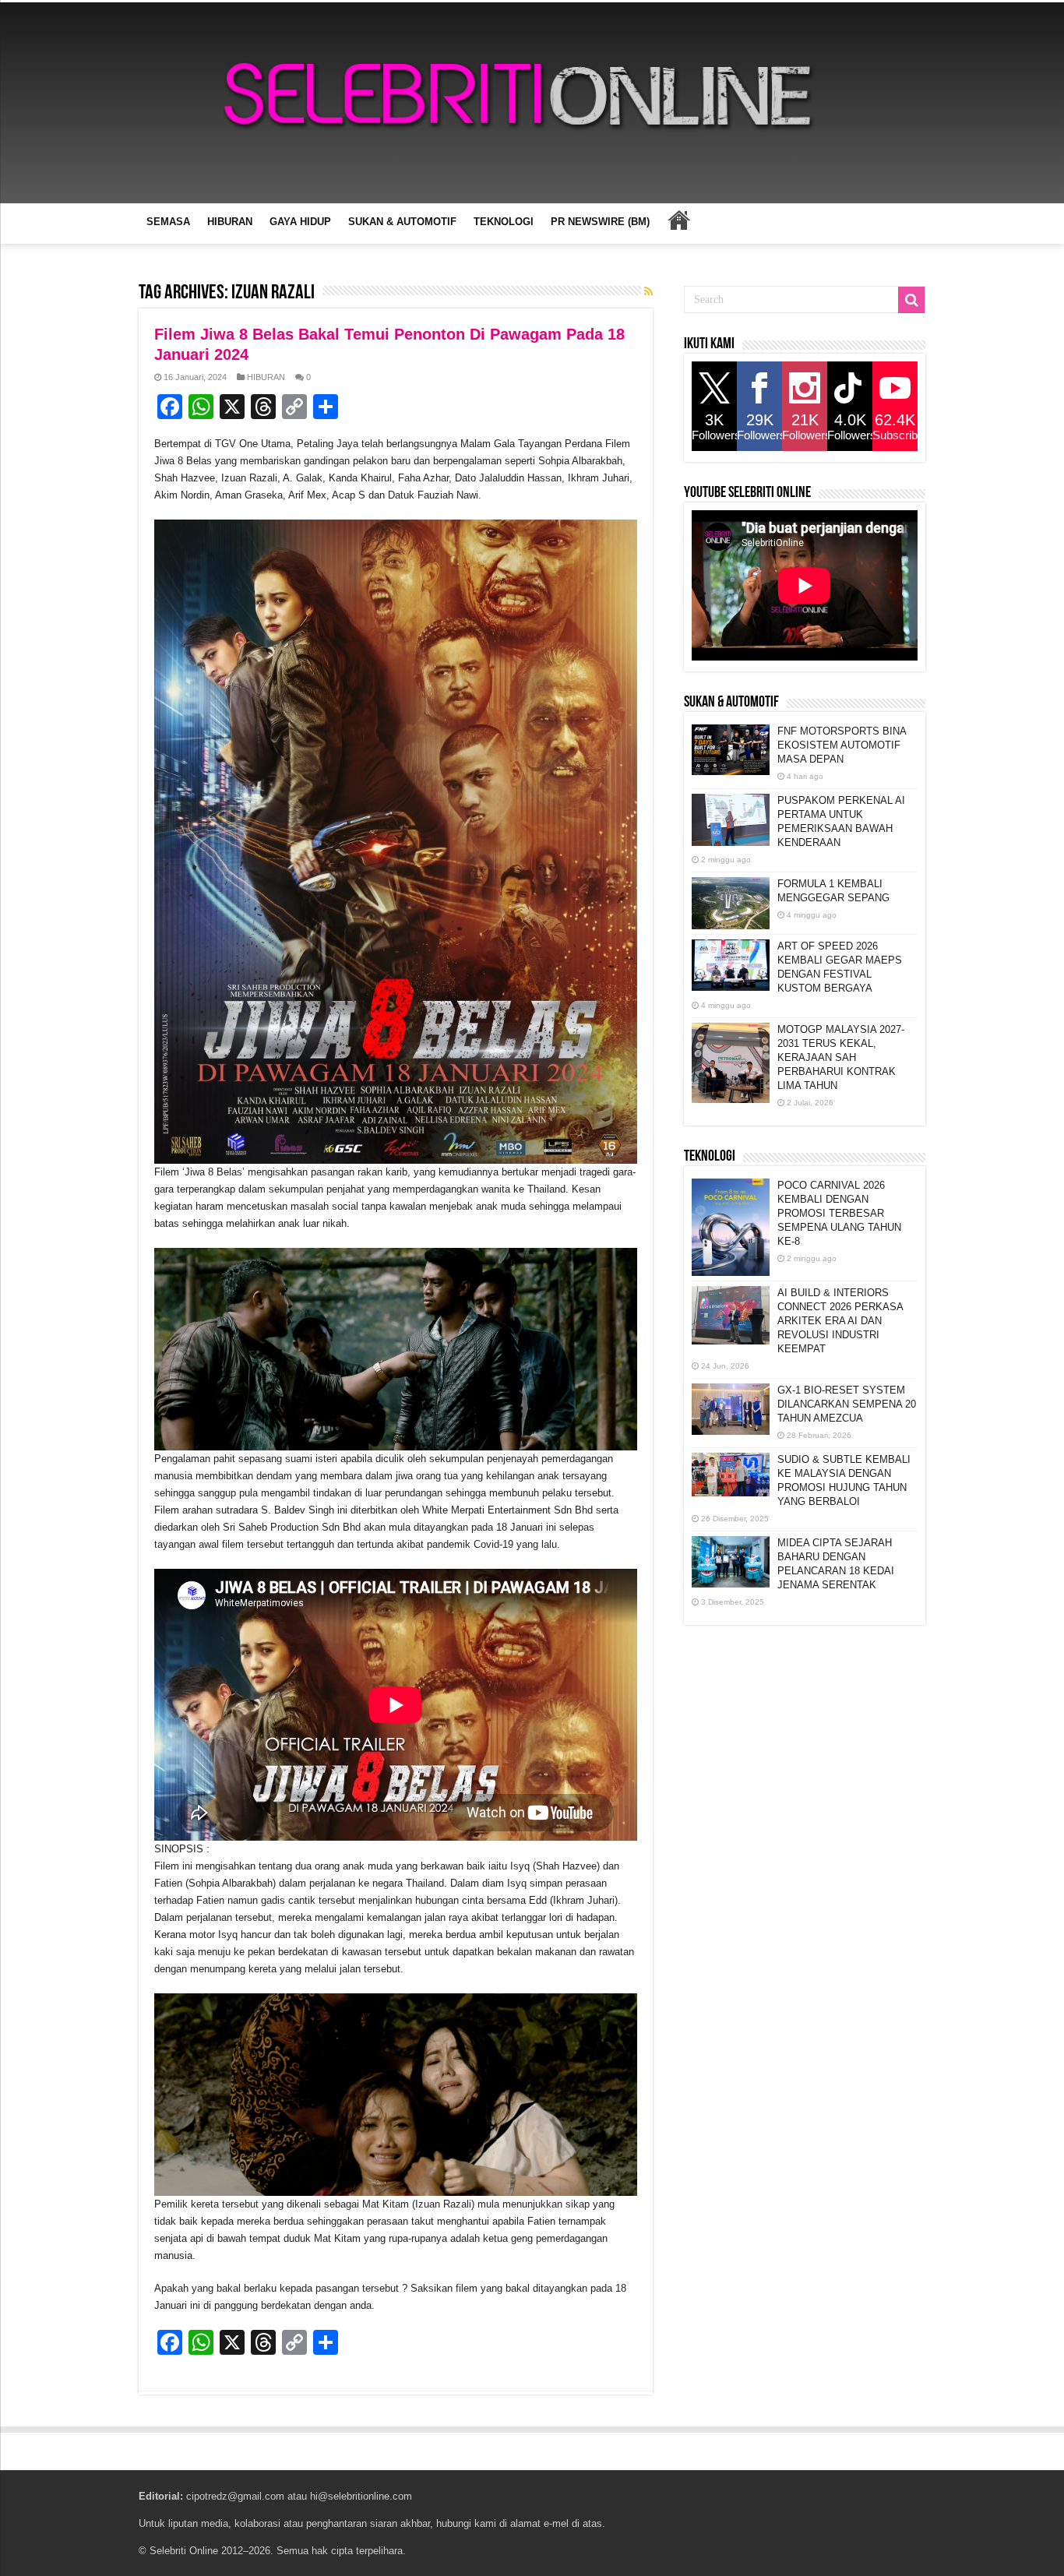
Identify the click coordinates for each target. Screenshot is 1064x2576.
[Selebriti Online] (532, 103)
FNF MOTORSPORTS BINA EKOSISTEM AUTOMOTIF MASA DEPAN (842, 745)
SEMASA (168, 222)
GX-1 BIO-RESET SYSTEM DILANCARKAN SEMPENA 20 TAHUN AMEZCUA (847, 1404)
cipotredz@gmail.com (235, 2496)
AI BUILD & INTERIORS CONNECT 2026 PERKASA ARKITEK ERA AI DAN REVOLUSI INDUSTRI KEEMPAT (840, 1321)
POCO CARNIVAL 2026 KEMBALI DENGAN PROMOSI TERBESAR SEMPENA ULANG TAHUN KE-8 (839, 1213)
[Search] (911, 300)
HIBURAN (230, 222)
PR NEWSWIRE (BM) (600, 222)
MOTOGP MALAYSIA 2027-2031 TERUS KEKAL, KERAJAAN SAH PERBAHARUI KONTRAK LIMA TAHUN (841, 1057)
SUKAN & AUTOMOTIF (402, 222)
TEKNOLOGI (504, 222)
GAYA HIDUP (300, 222)
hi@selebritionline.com (361, 2496)
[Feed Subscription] (648, 291)
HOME (678, 220)
